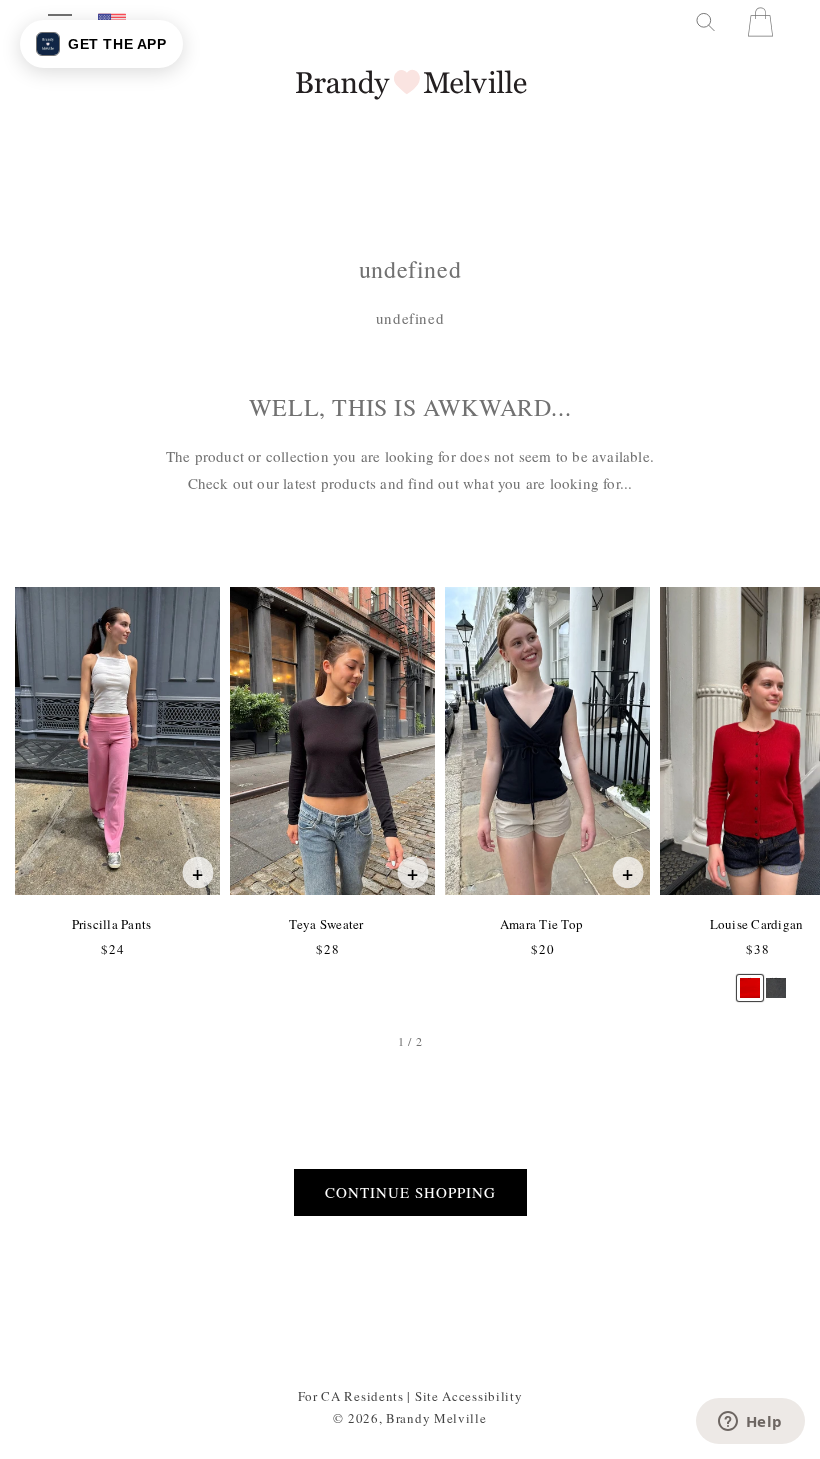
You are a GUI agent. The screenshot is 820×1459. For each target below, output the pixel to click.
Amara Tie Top (541, 924)
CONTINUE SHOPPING (410, 1192)
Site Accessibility (469, 1396)
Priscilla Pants (111, 924)
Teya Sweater (325, 924)
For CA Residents (351, 1396)
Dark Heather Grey (775, 978)
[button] (704, 22)
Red (749, 978)
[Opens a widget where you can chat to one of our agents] (750, 1423)
